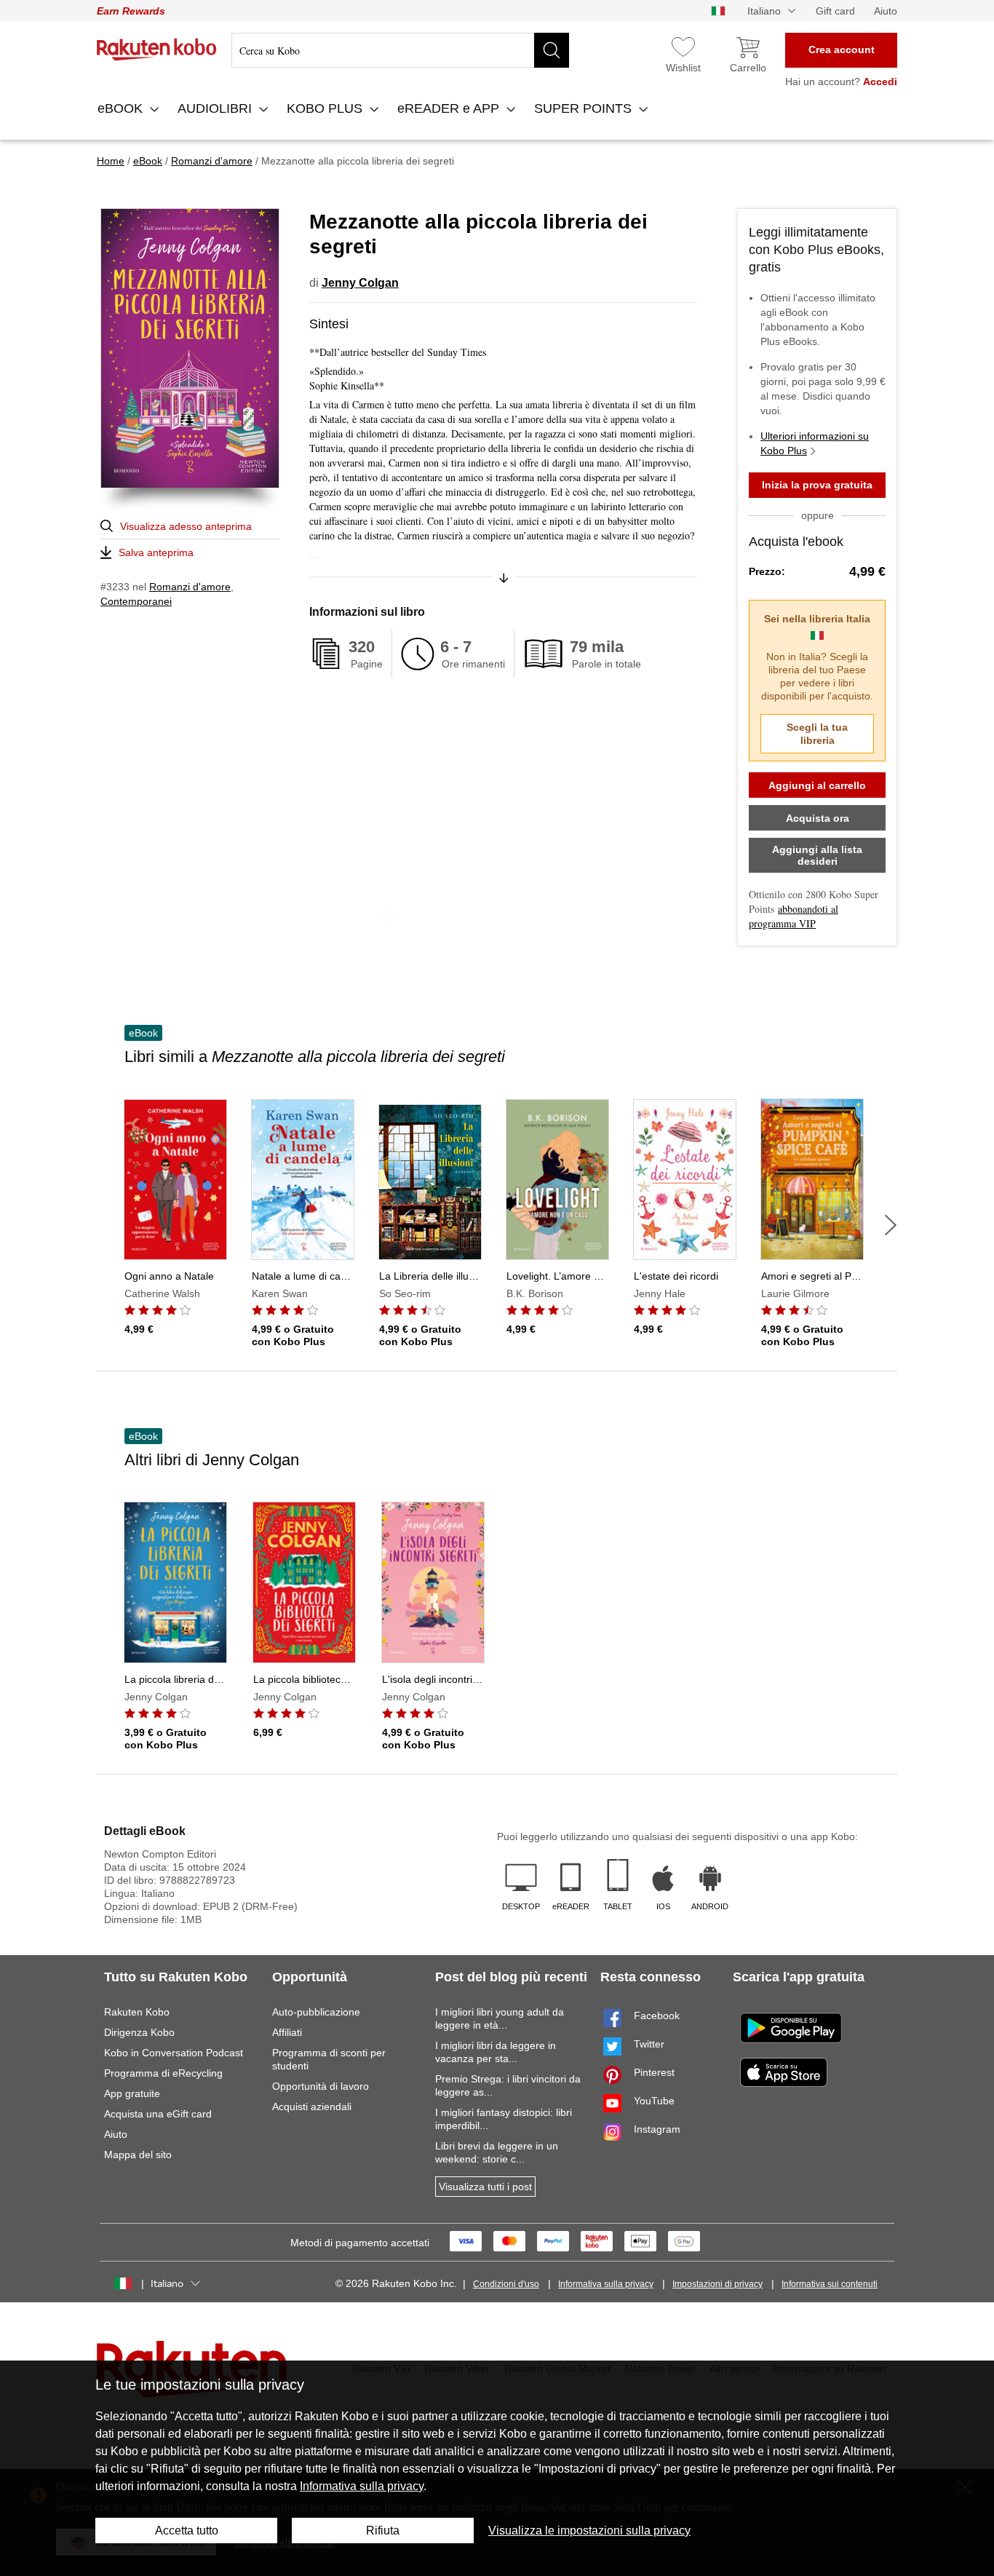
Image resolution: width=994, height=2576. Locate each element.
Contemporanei (136, 601)
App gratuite (132, 2093)
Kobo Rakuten (157, 49)
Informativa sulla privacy (606, 2284)
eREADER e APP (450, 108)
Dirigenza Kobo (139, 2032)
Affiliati (287, 2032)
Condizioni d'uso (506, 2284)
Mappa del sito (138, 2155)
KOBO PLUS (326, 108)
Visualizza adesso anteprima (186, 526)
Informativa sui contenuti (830, 2284)
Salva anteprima (156, 552)
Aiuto (886, 11)
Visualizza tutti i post (485, 2187)
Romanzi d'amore (190, 587)
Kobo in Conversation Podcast (174, 2053)
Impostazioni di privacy (717, 2284)
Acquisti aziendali (312, 2107)
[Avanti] (891, 1225)
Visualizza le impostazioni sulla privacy (589, 2531)
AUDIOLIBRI (216, 108)
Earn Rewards (131, 11)
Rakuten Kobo (137, 2012)
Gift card (835, 11)
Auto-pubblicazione (316, 2012)
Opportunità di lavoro (321, 2086)
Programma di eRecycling (163, 2073)
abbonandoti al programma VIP (794, 916)
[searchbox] (400, 50)
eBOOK (122, 108)
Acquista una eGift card (158, 2114)
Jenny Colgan (360, 283)
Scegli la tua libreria (817, 734)
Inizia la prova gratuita (817, 485)
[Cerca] (552, 50)
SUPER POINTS (585, 108)
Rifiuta (383, 2531)
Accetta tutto (187, 2531)
